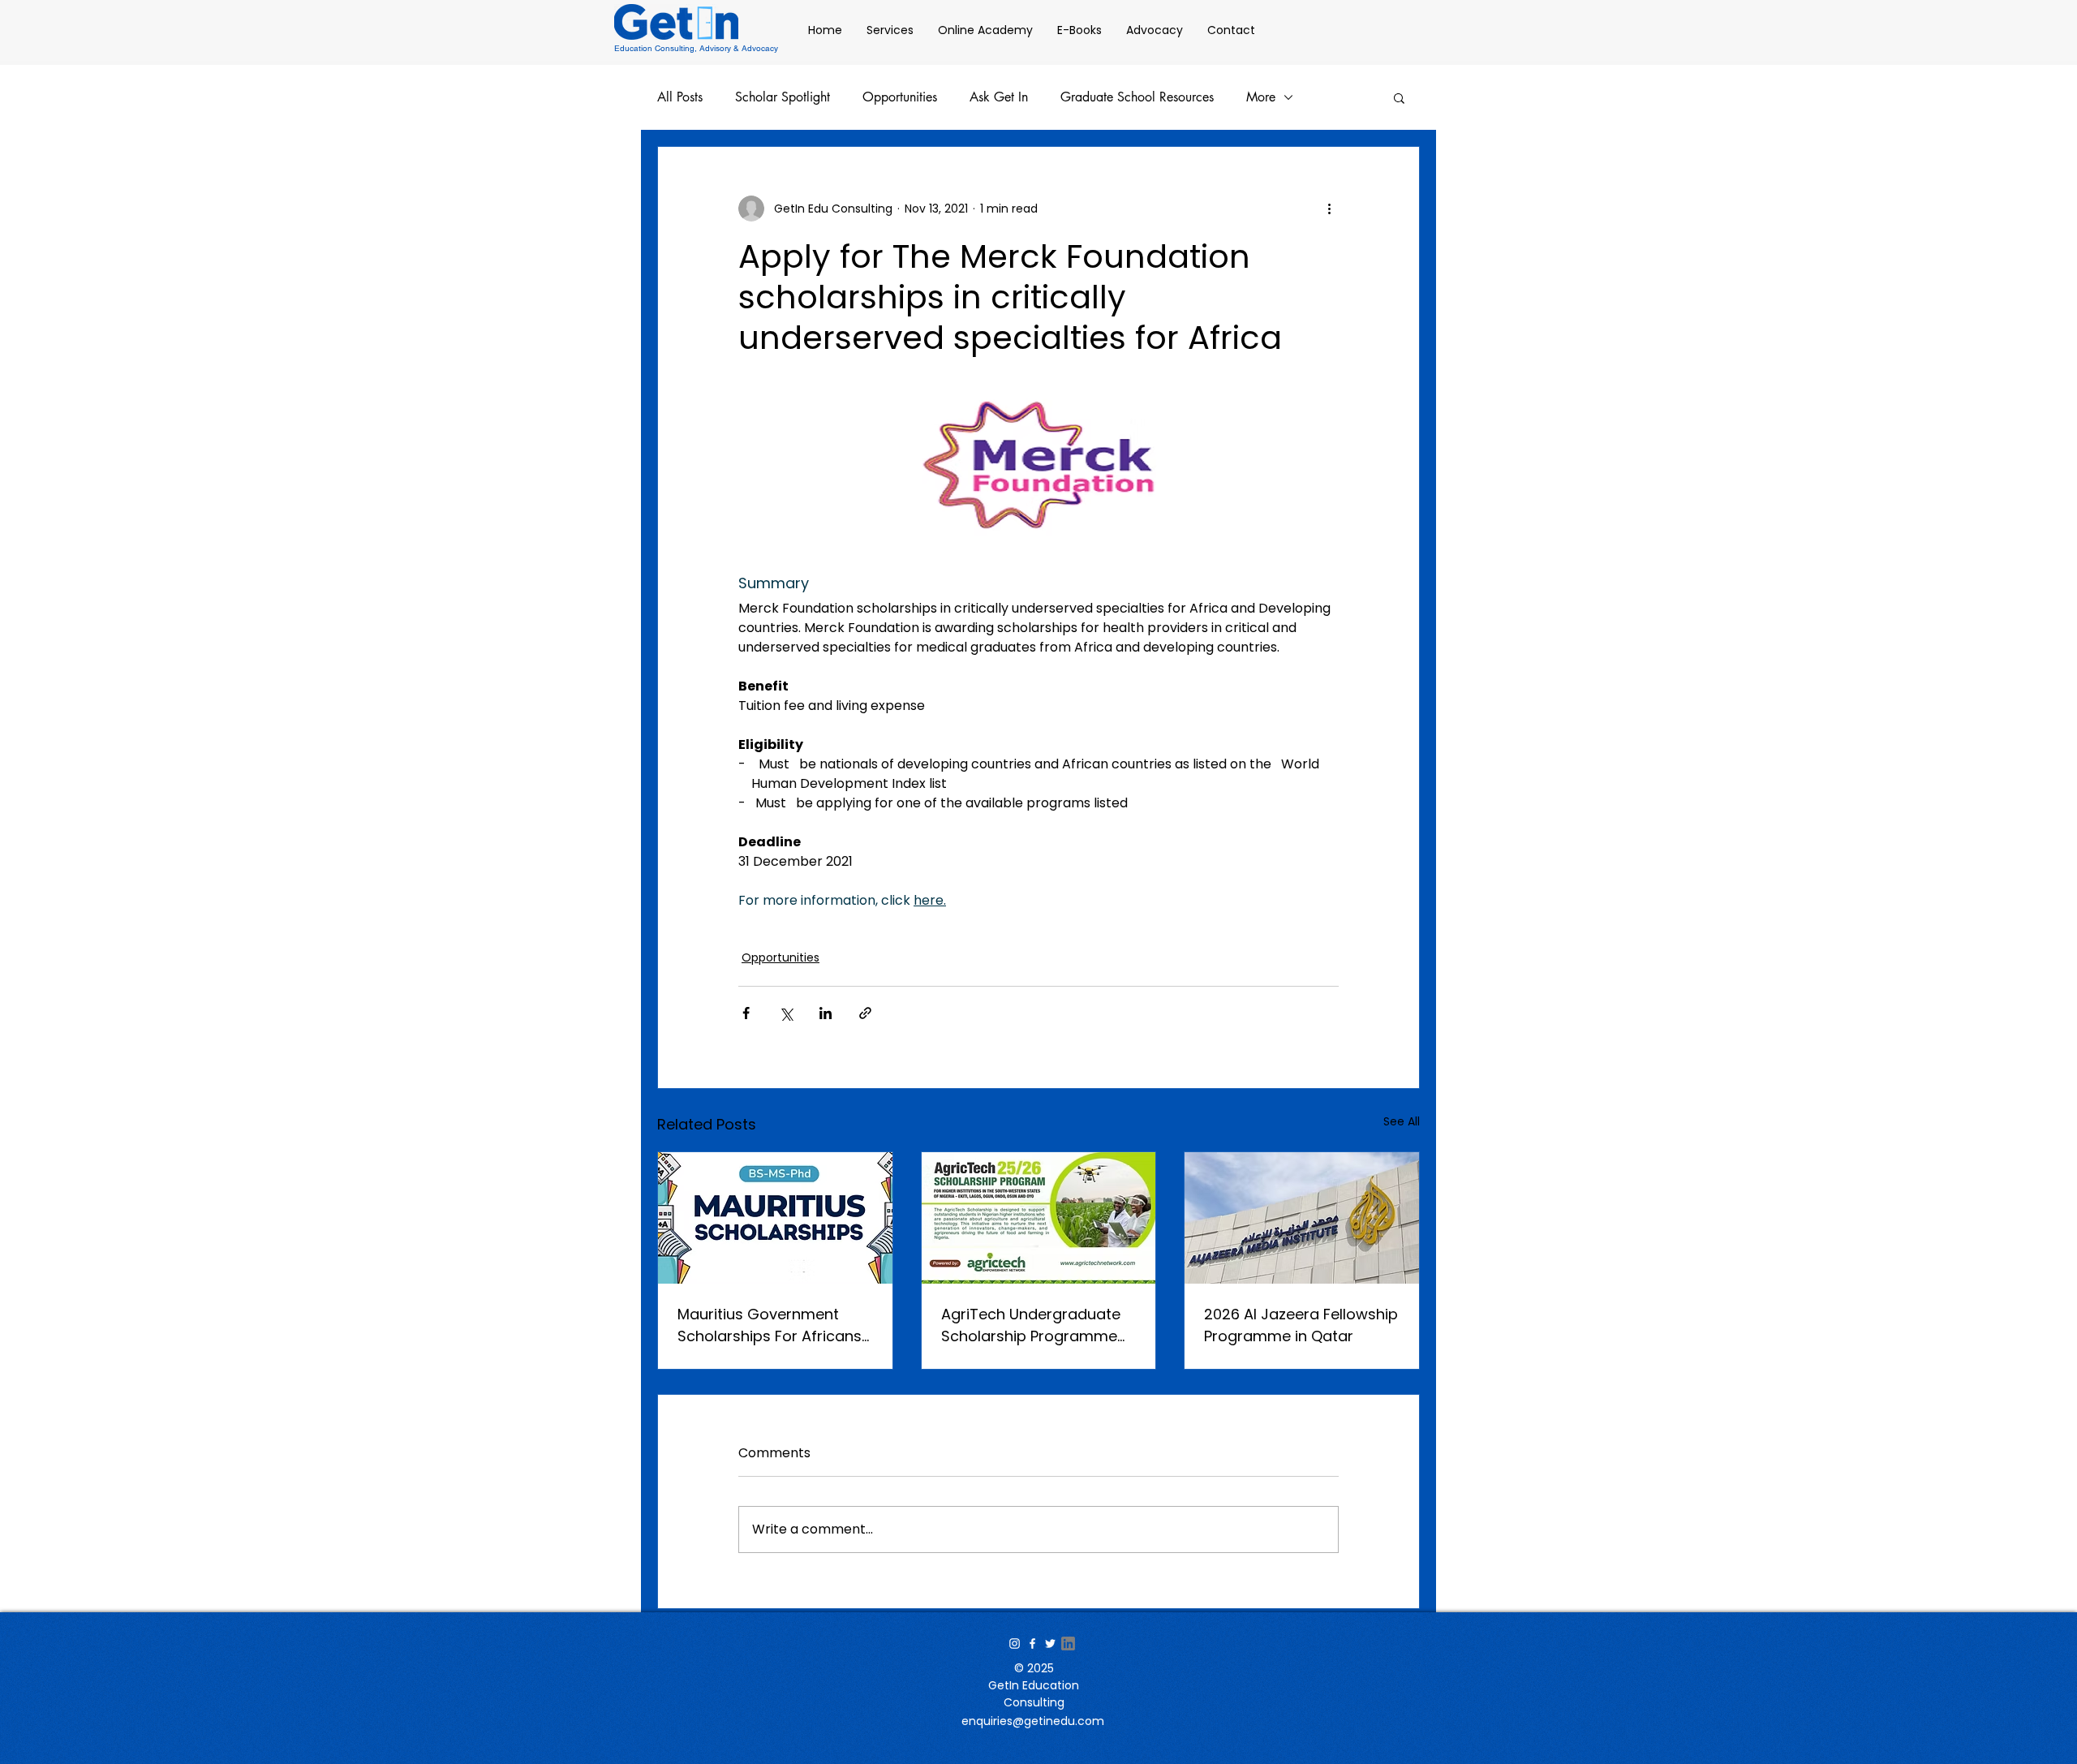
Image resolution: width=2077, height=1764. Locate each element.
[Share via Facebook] (746, 1013)
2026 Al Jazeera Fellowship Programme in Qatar (1301, 1325)
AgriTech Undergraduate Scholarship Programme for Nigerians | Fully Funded (1038, 1325)
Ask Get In (999, 97)
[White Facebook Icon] (1032, 1644)
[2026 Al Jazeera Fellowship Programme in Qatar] (1302, 1218)
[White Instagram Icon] (1015, 1644)
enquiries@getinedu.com (1033, 1721)
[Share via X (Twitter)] (786, 1013)
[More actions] (1329, 209)
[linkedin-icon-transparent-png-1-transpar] (1068, 1644)
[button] (1399, 97)
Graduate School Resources (1137, 97)
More (1261, 97)
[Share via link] (865, 1013)
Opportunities (900, 97)
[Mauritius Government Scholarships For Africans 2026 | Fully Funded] (775, 1218)
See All (1402, 1121)
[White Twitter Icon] (1050, 1644)
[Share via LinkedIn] (826, 1013)
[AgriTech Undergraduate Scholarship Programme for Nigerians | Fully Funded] (1039, 1218)
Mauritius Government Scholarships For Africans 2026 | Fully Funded (770, 1325)
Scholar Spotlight (783, 97)
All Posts (680, 97)
